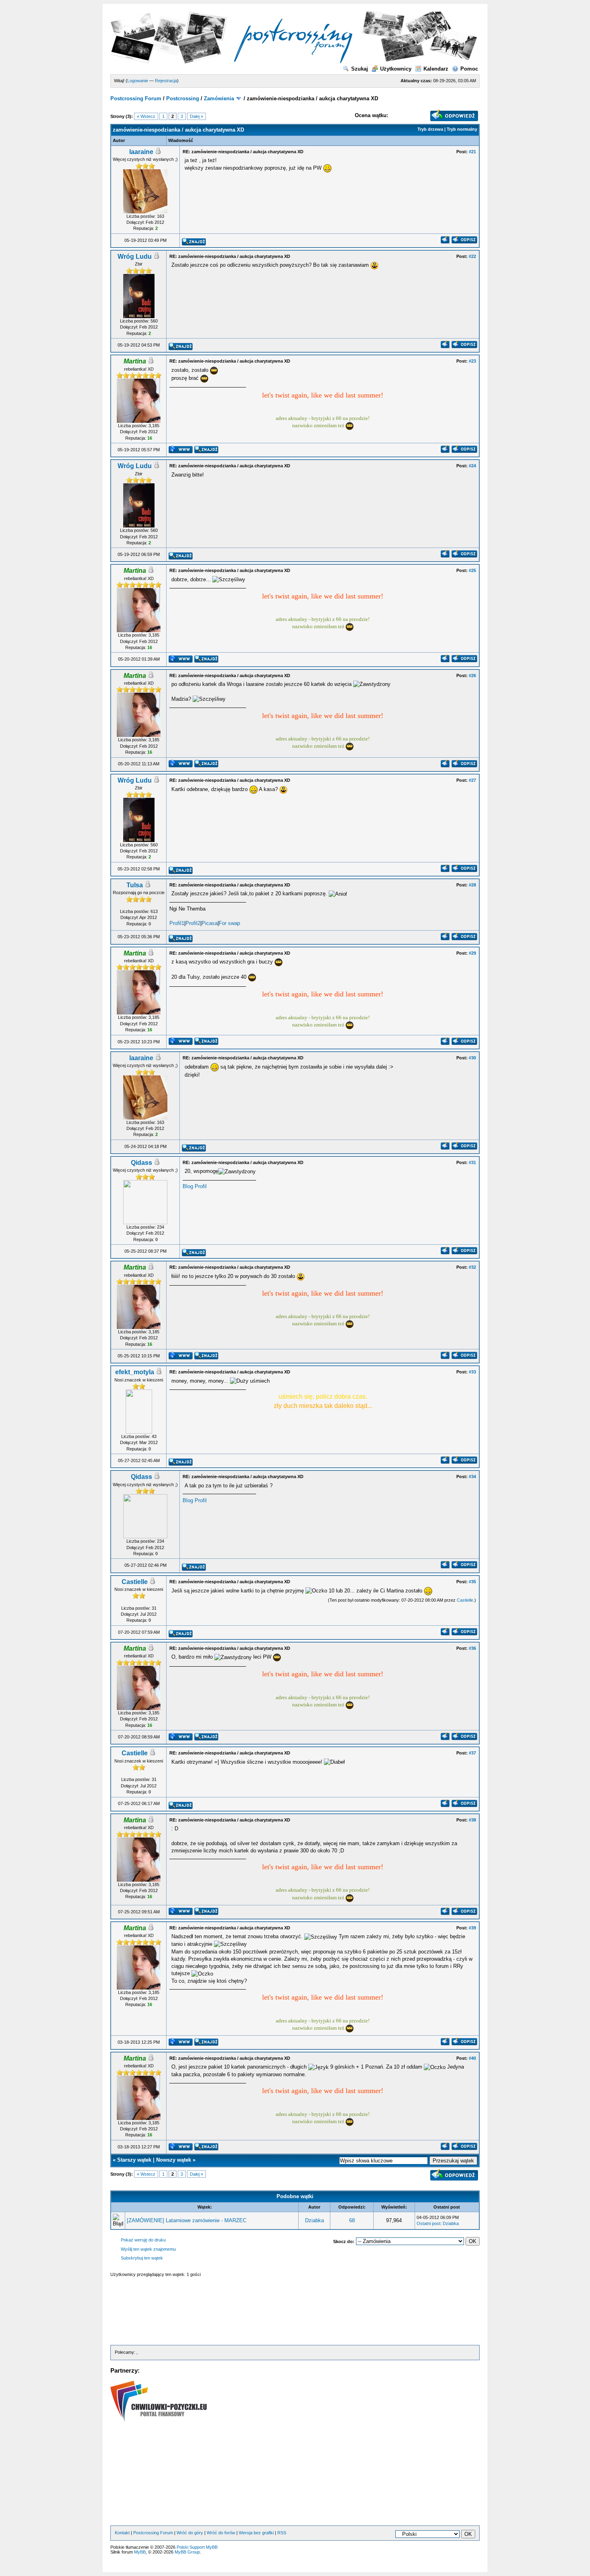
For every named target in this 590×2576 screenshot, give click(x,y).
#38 (472, 1820)
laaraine (141, 152)
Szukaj (360, 69)
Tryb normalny (462, 129)
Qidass (141, 1163)
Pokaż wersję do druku (143, 2240)
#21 (472, 152)
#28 (472, 885)
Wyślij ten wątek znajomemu (148, 2249)
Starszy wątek (134, 2160)
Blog (188, 1186)
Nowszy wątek (174, 2160)
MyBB (140, 2552)
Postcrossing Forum (136, 98)
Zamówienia (219, 98)
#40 (472, 2058)
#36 (472, 1648)
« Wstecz (146, 116)
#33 (472, 1372)
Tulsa (135, 885)
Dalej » (196, 116)
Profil (201, 1186)
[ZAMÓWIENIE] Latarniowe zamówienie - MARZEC (187, 2220)
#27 (472, 780)
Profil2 (193, 923)
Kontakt (122, 2533)
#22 (472, 256)
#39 (472, 1928)
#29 (472, 953)
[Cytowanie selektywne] (445, 242)
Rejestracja (166, 81)
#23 (472, 361)
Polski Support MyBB (197, 2547)
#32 (472, 1267)
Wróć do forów (221, 2533)
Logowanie (138, 81)
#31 (472, 1162)
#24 (472, 466)
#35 (472, 1582)
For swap (229, 923)
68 (352, 2220)
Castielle (135, 1582)
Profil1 (177, 923)
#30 (472, 1058)
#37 (472, 1753)
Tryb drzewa (430, 129)
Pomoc (469, 69)
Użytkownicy (396, 69)
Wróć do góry (190, 2533)
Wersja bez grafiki (256, 2533)
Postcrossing (183, 98)
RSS (282, 2533)
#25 (472, 570)
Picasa (210, 923)
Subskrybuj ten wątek (142, 2258)
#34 (472, 1477)
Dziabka (314, 2220)
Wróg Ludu (135, 257)
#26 (472, 675)
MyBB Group (187, 2552)
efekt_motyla (135, 1372)
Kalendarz (436, 69)
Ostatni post (428, 2223)
